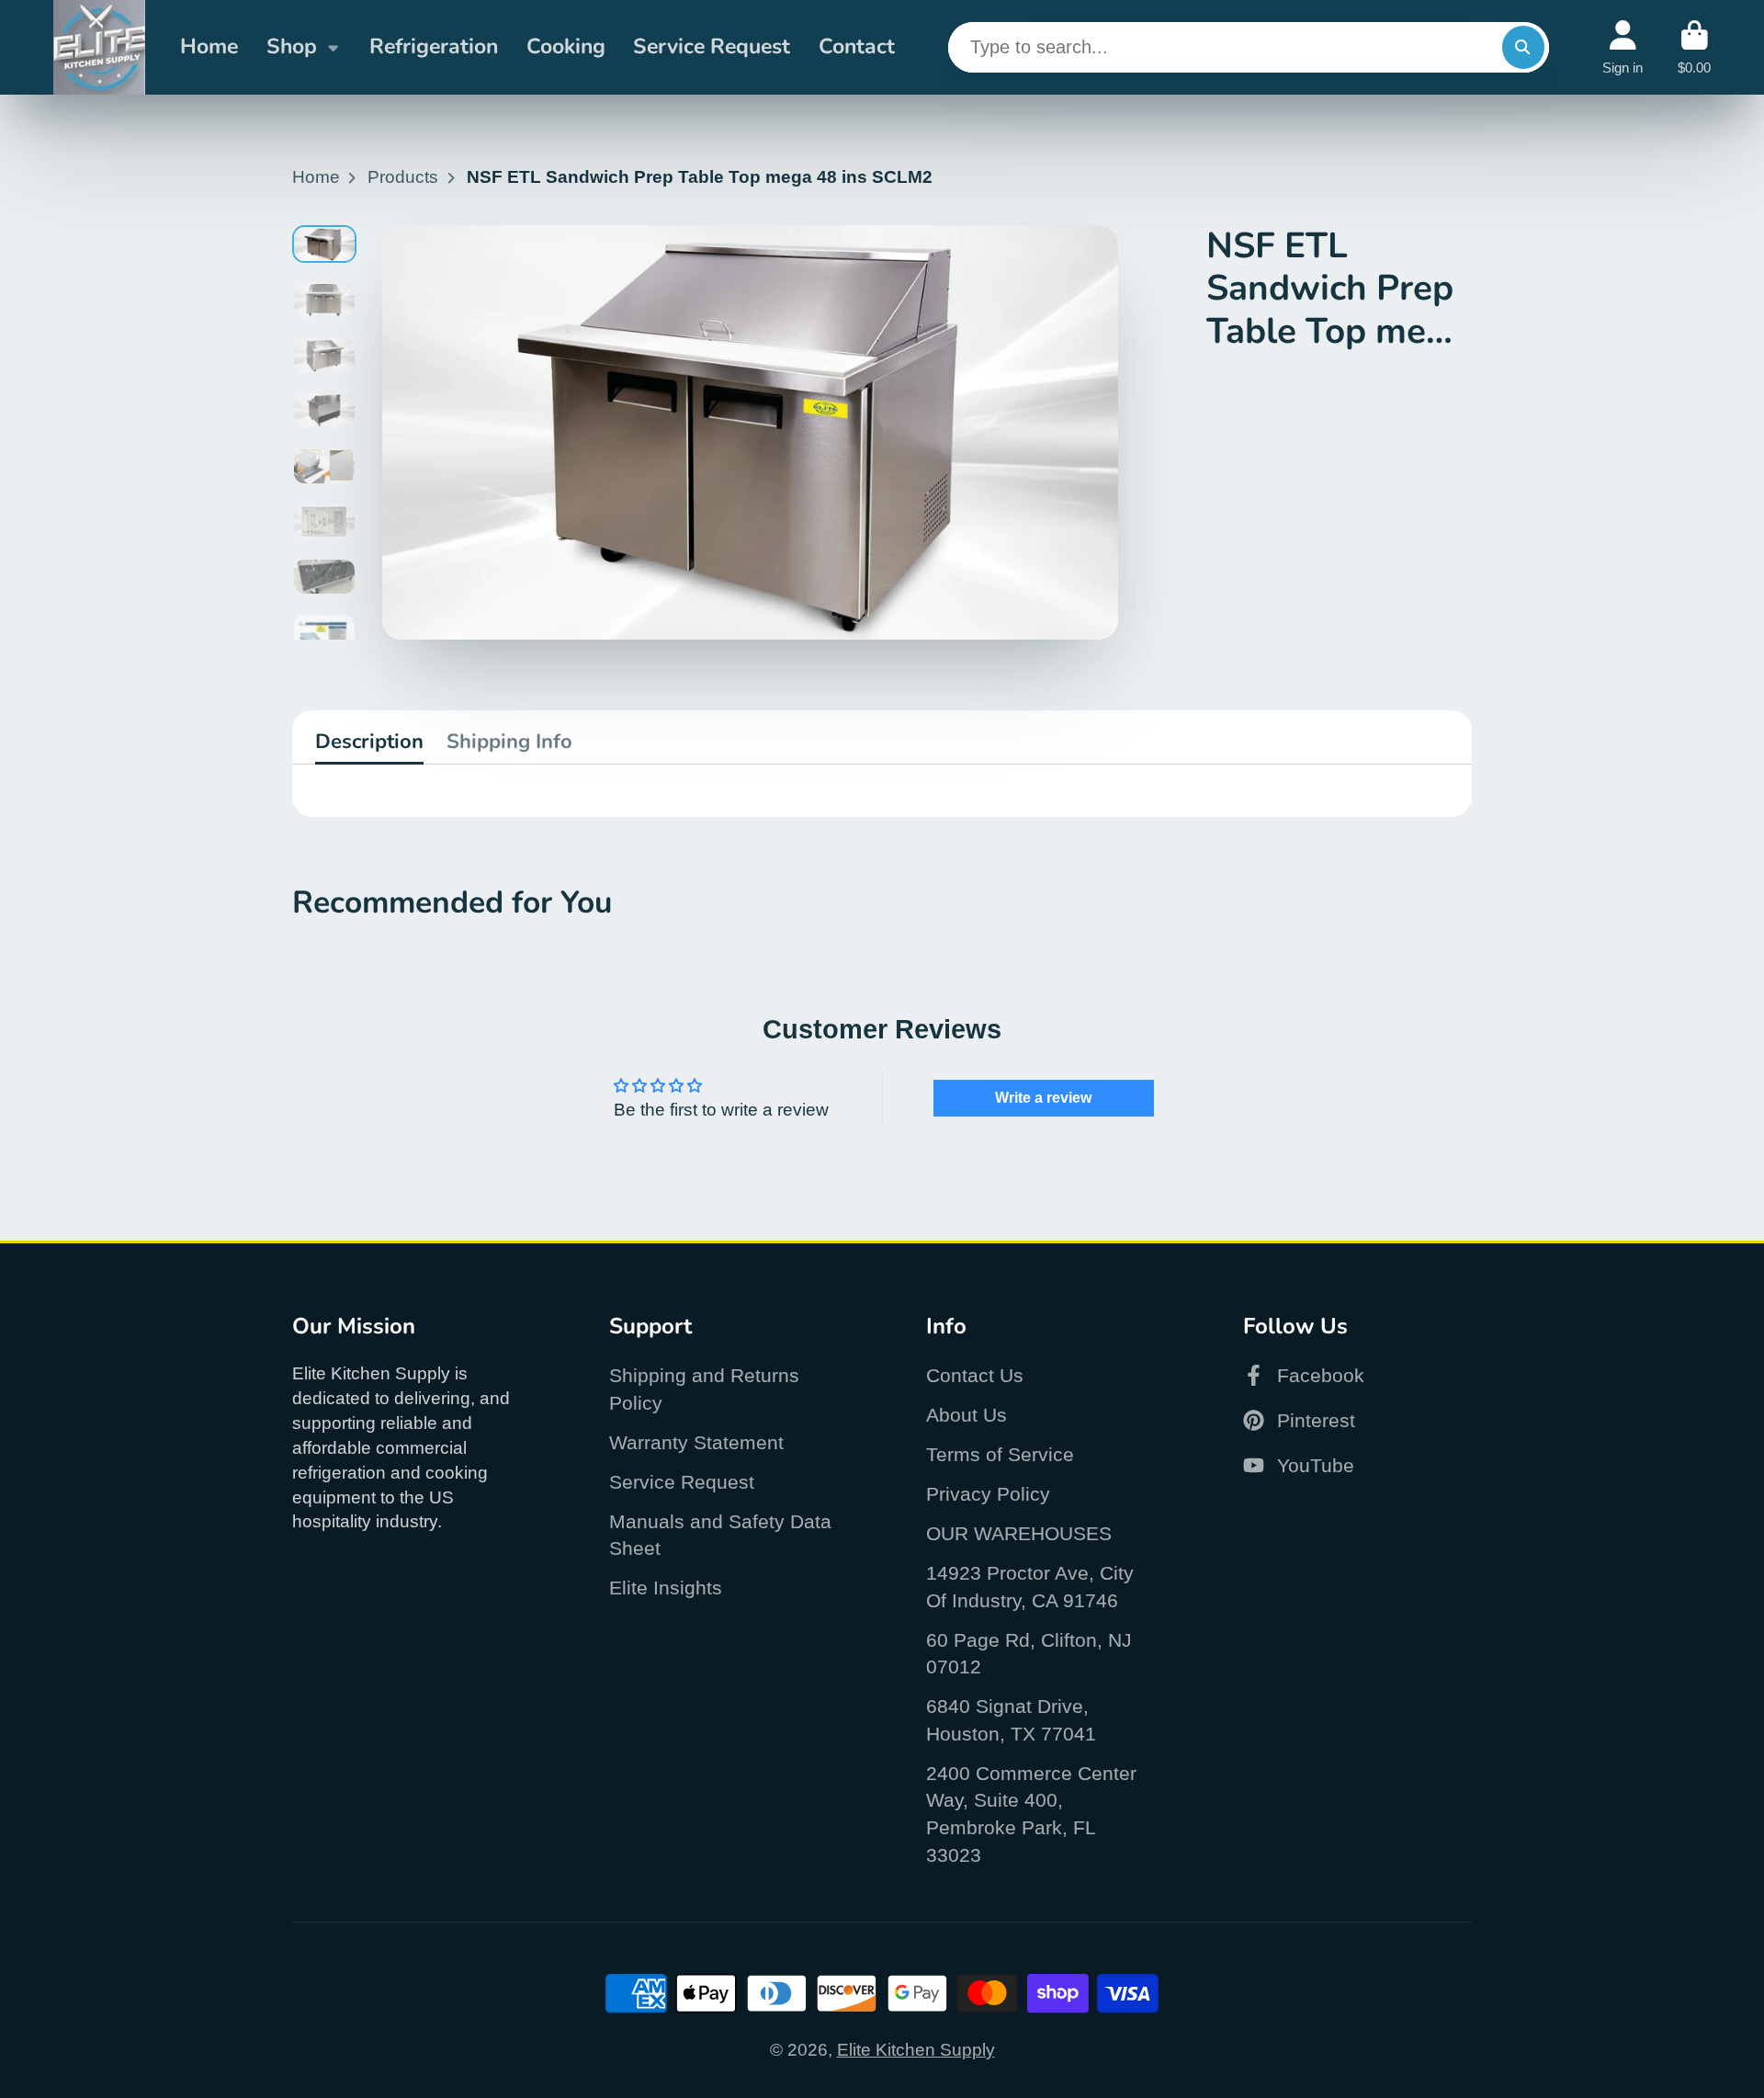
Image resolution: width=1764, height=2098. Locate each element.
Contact (857, 46)
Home (209, 46)
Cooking (566, 46)
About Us (967, 1415)
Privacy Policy (988, 1494)
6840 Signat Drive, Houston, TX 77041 (1011, 1720)
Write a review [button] (1043, 1098)
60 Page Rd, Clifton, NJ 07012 (1029, 1654)
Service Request (712, 46)
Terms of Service (1000, 1454)
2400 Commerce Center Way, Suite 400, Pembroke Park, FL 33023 (1031, 1814)
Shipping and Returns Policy (704, 1389)
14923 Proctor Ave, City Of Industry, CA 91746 (1030, 1587)
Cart (1694, 48)
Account (1623, 48)
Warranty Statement (696, 1442)
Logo (99, 47)
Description (369, 742)
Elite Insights (666, 1588)
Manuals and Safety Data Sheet (720, 1535)
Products (403, 177)
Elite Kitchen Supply (916, 2050)
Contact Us (975, 1375)
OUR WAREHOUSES (1019, 1533)
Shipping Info (509, 742)
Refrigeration (434, 46)
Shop (292, 46)
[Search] (1523, 47)
